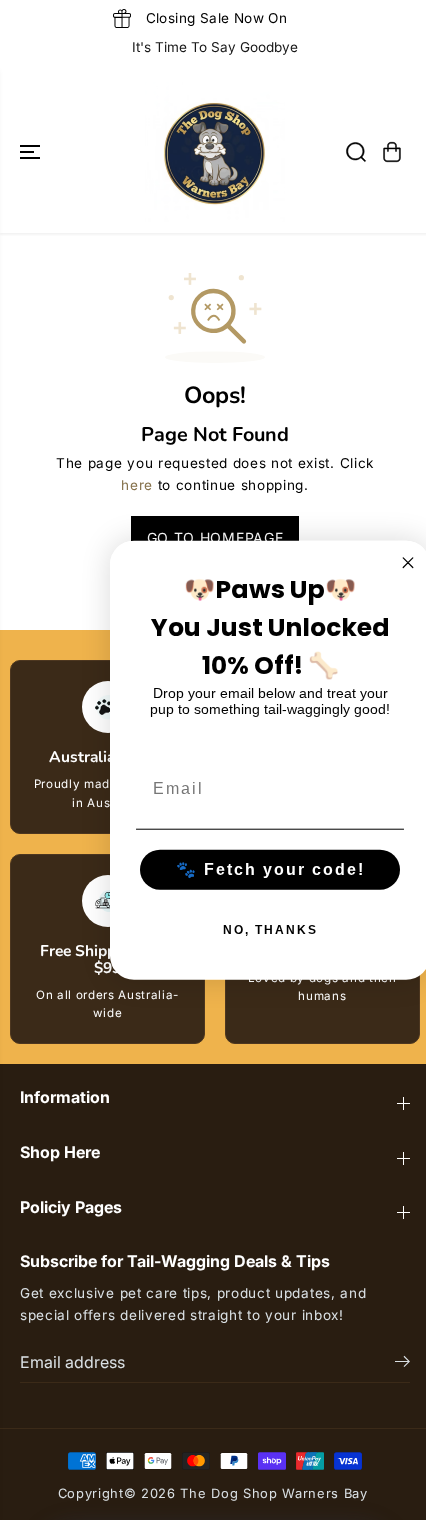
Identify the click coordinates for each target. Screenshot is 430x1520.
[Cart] (392, 152)
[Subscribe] (402, 1364)
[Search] (356, 152)
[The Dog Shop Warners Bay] (215, 152)
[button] (32, 152)
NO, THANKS (270, 929)
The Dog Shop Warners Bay (273, 1493)
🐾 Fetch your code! (270, 868)
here (137, 485)
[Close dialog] (408, 563)
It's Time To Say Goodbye (215, 47)
